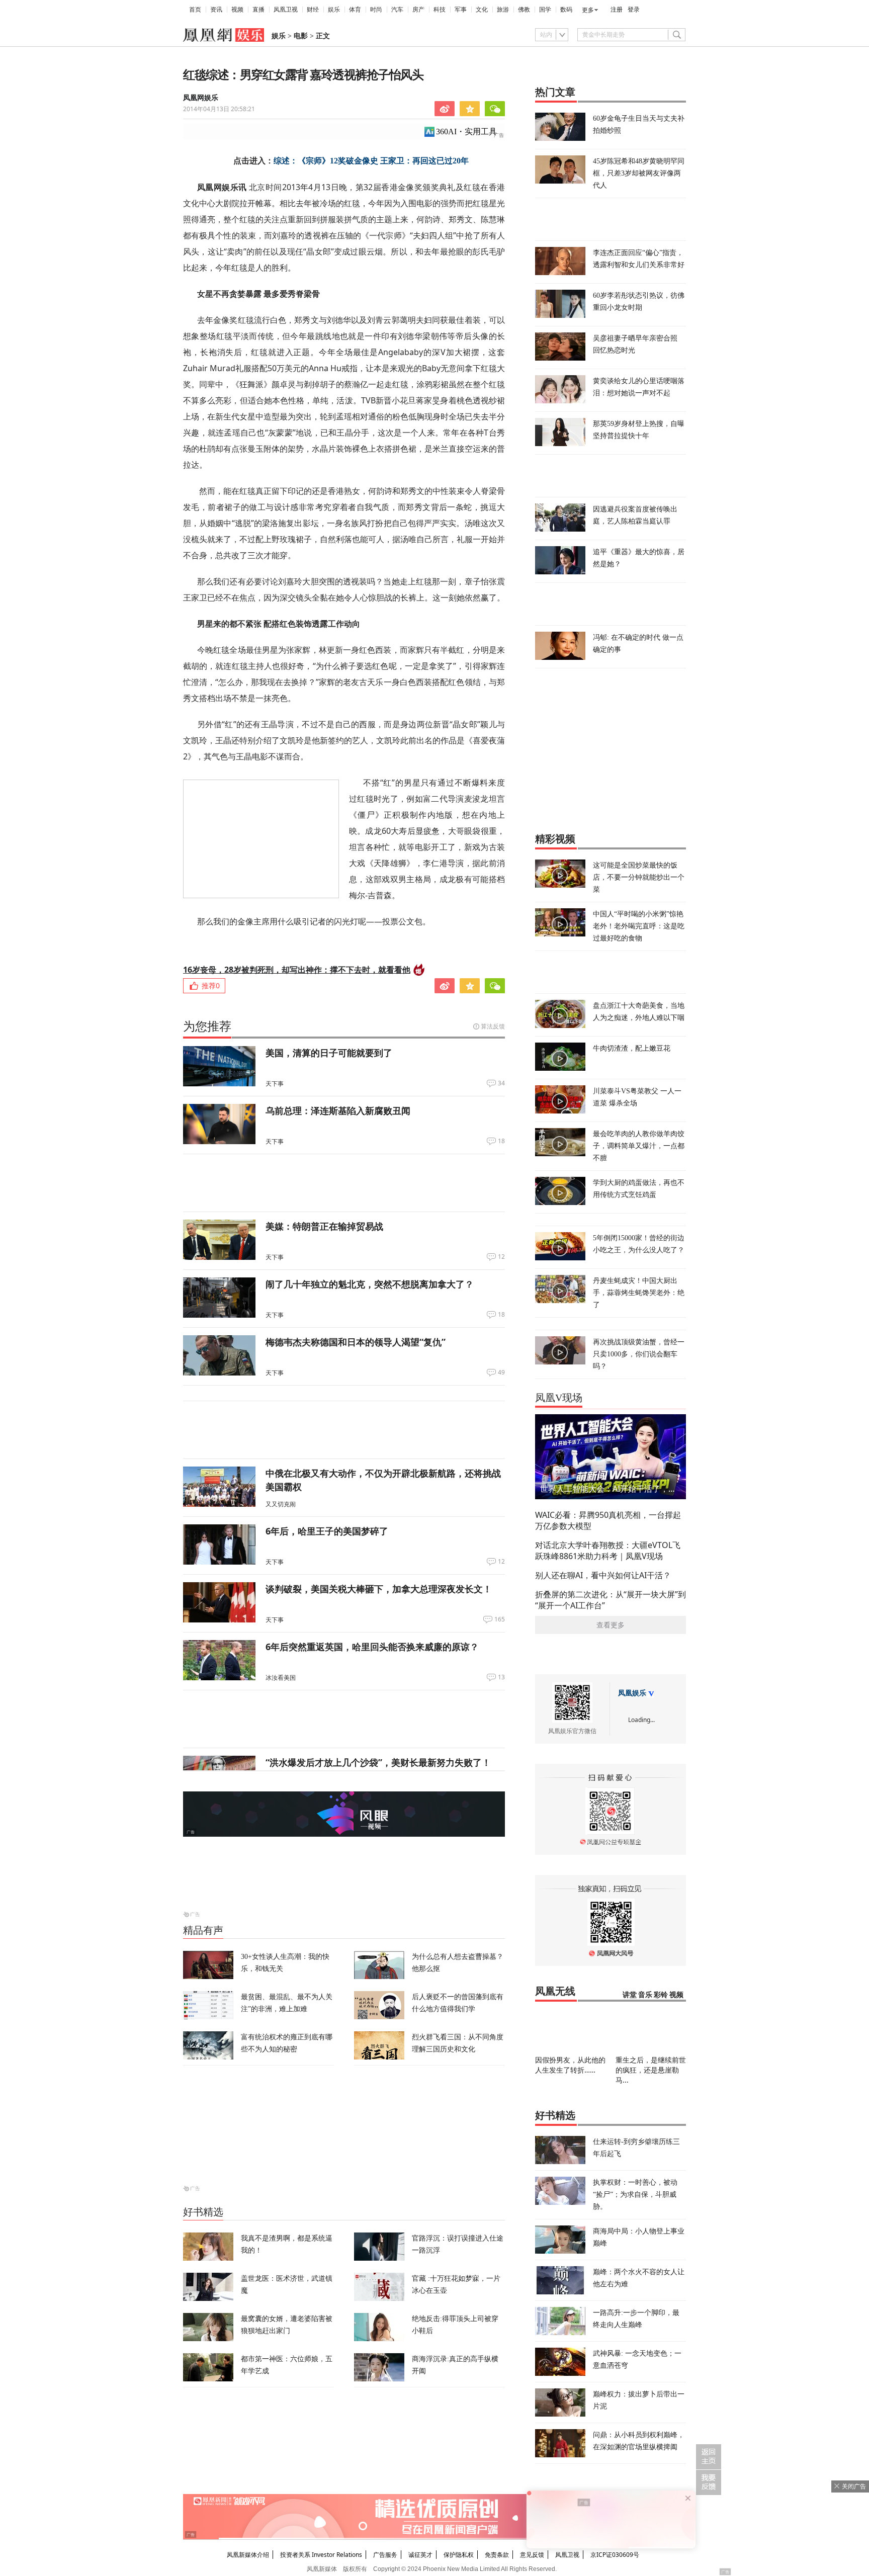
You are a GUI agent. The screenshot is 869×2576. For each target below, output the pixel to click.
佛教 (524, 10)
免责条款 (497, 2555)
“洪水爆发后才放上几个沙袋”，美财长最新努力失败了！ (378, 1762)
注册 (617, 10)
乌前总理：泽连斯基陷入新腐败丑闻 (338, 1110)
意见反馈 (532, 2555)
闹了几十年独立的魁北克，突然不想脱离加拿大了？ (370, 1284)
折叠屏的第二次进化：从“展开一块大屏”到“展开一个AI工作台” (611, 1600)
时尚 (376, 10)
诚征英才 (420, 2555)
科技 (440, 10)
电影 (301, 36)
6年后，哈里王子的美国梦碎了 (327, 1531)
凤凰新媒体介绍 (248, 2555)
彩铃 (661, 1995)
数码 (566, 10)
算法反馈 (493, 1026)
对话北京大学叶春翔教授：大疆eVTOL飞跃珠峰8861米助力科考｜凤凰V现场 (608, 1551)
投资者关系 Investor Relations (321, 2555)
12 (501, 1257)
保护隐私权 (459, 2555)
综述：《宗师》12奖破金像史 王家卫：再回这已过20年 (371, 161)
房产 (418, 10)
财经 (313, 10)
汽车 (397, 10)
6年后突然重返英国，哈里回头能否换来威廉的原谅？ (372, 1647)
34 (501, 1083)
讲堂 (630, 1995)
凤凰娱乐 (632, 1693)
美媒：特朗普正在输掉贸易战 (324, 1226)
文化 (482, 10)
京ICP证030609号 (615, 2555)
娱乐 (334, 10)
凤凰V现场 (559, 1398)
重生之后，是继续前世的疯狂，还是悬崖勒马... (651, 2070)
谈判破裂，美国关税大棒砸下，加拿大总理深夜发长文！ (379, 1589)
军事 (461, 10)
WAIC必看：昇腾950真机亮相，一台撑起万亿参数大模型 (608, 1520)
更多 (588, 10)
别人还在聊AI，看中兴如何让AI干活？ (603, 1575)
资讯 (216, 10)
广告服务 (385, 2555)
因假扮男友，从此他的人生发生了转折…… (570, 2065)
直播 (258, 10)
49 (501, 1372)
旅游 (503, 10)
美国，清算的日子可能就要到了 (329, 1053)
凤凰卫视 (286, 10)
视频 (237, 10)
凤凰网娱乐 (201, 98)
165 (500, 1619)
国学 (545, 10)
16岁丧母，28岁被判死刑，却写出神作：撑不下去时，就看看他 (297, 970)
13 (501, 1677)
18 (501, 1141)
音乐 (645, 1995)
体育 (355, 10)
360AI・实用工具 (466, 132)
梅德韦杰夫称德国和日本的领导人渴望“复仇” (356, 1342)
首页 (195, 10)
